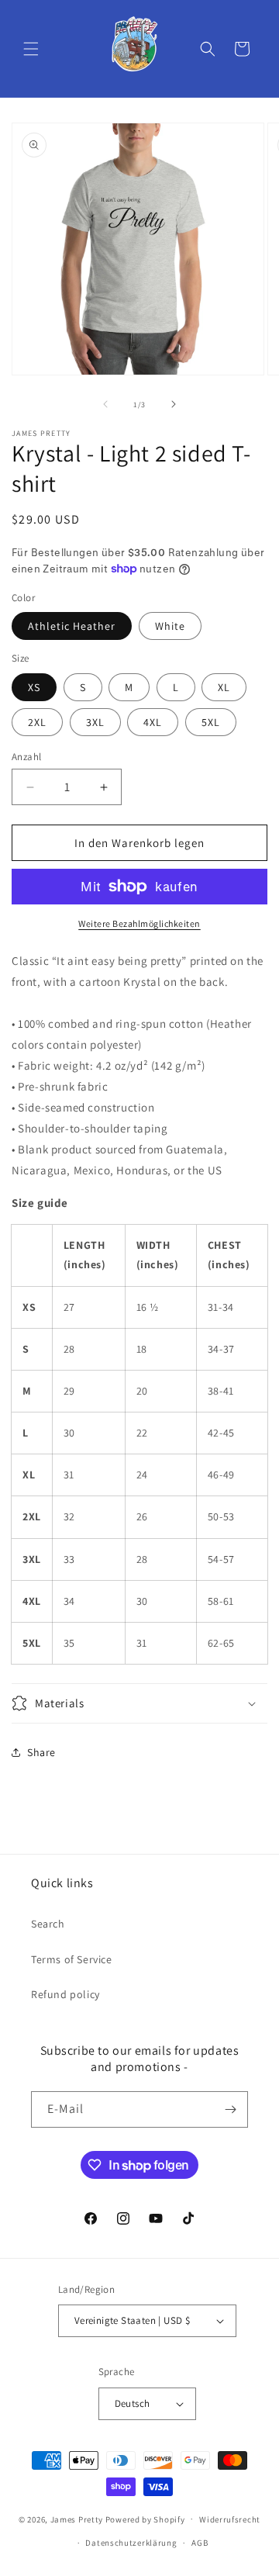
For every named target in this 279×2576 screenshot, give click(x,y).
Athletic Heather (72, 626)
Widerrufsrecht (230, 2519)
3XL (95, 722)
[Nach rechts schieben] (174, 404)
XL (224, 687)
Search (48, 1924)
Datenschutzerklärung (131, 2543)
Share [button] (41, 1752)
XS (34, 687)
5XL (211, 722)
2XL (37, 722)
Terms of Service (72, 1959)
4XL (153, 722)
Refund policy (65, 1994)
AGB (200, 2543)
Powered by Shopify (145, 2519)
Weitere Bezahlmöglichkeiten (139, 923)
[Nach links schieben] (105, 404)
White (170, 626)
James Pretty (77, 2519)
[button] (31, 49)
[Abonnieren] (230, 2109)
